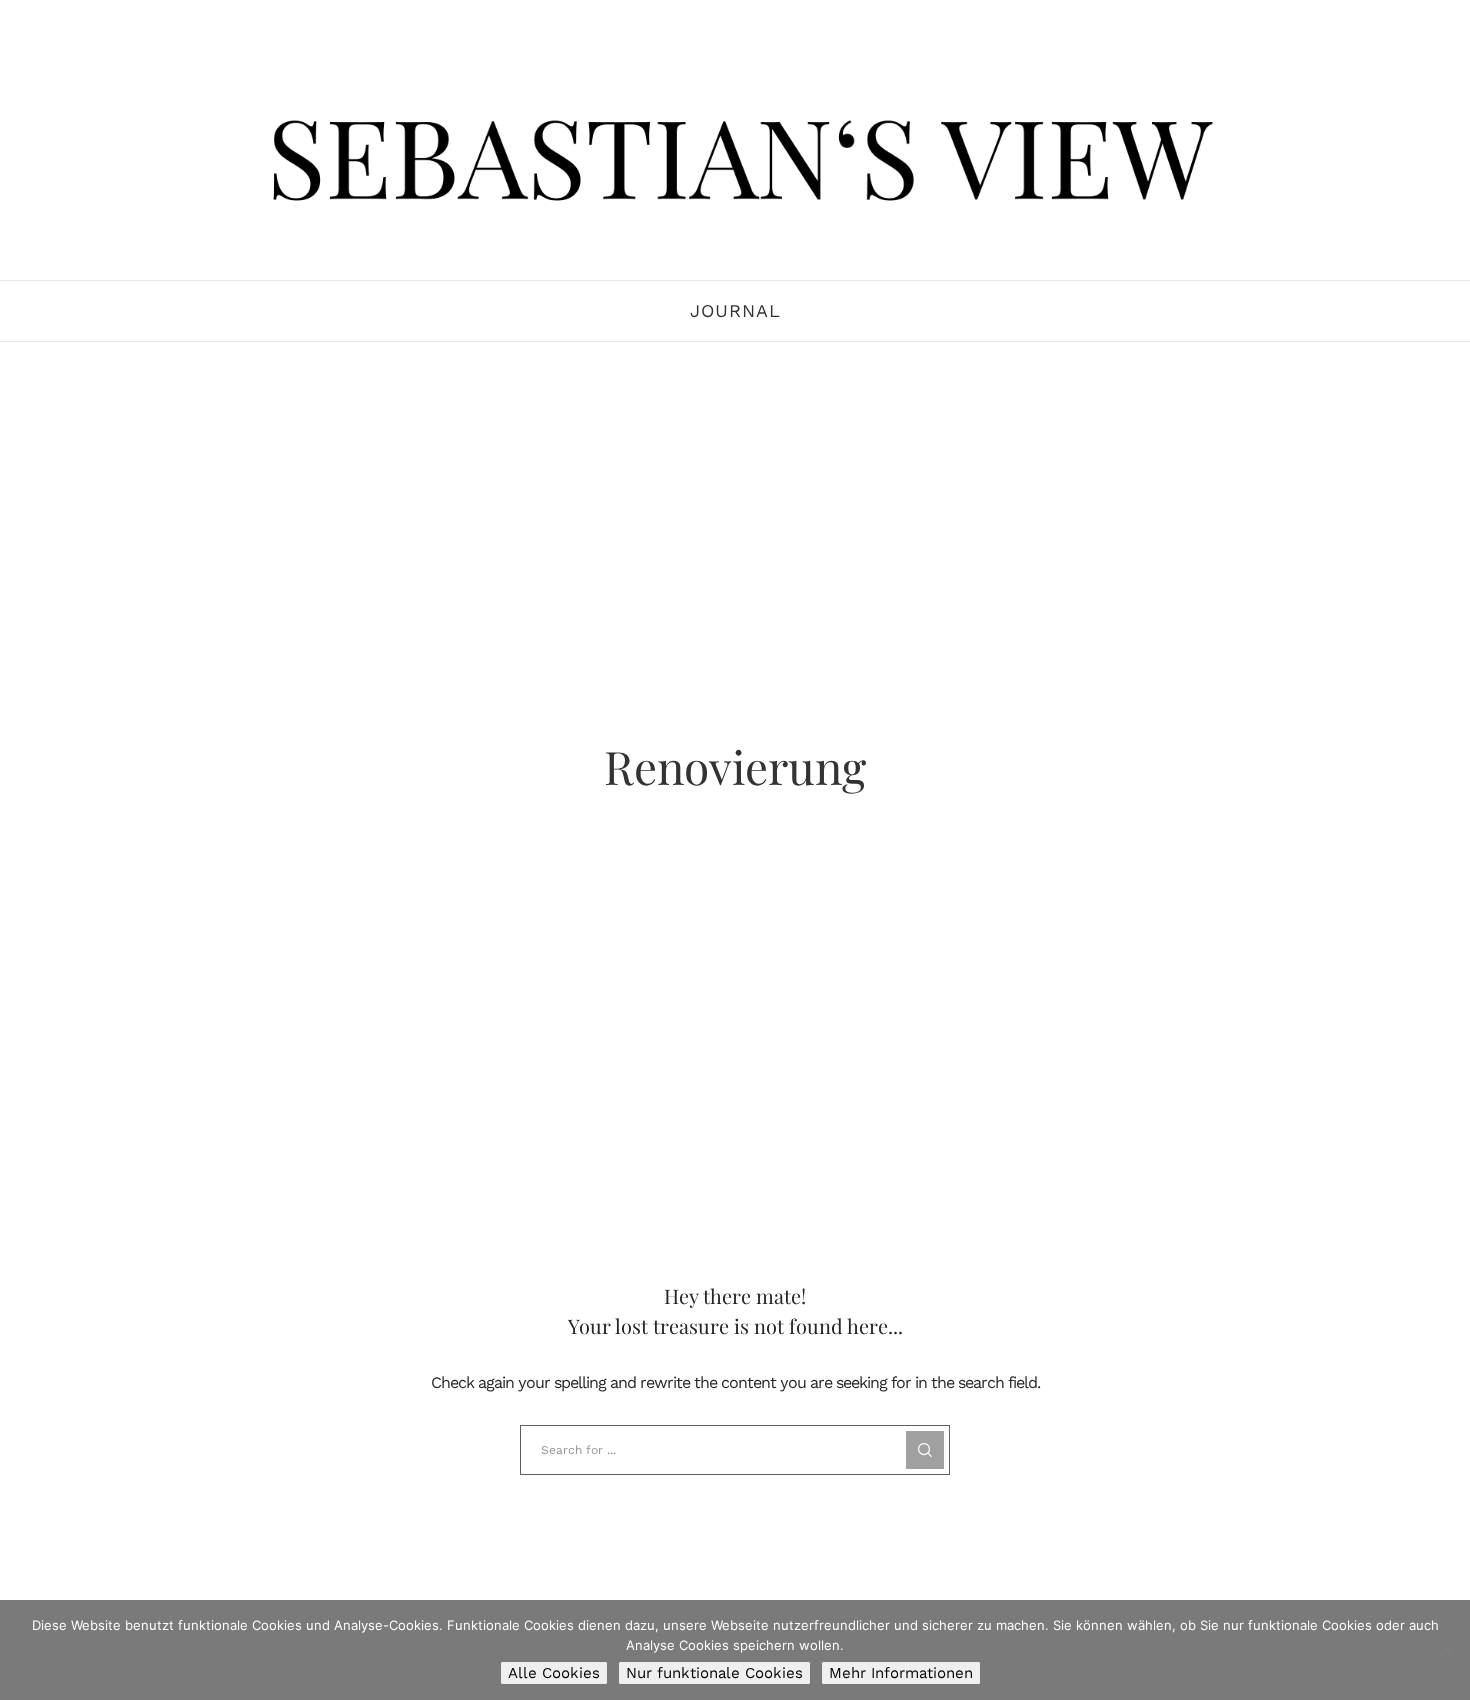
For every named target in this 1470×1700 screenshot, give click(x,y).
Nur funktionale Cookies (714, 1673)
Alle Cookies (554, 1673)
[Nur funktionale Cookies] (1445, 1650)
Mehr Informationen (901, 1673)
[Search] (925, 1450)
